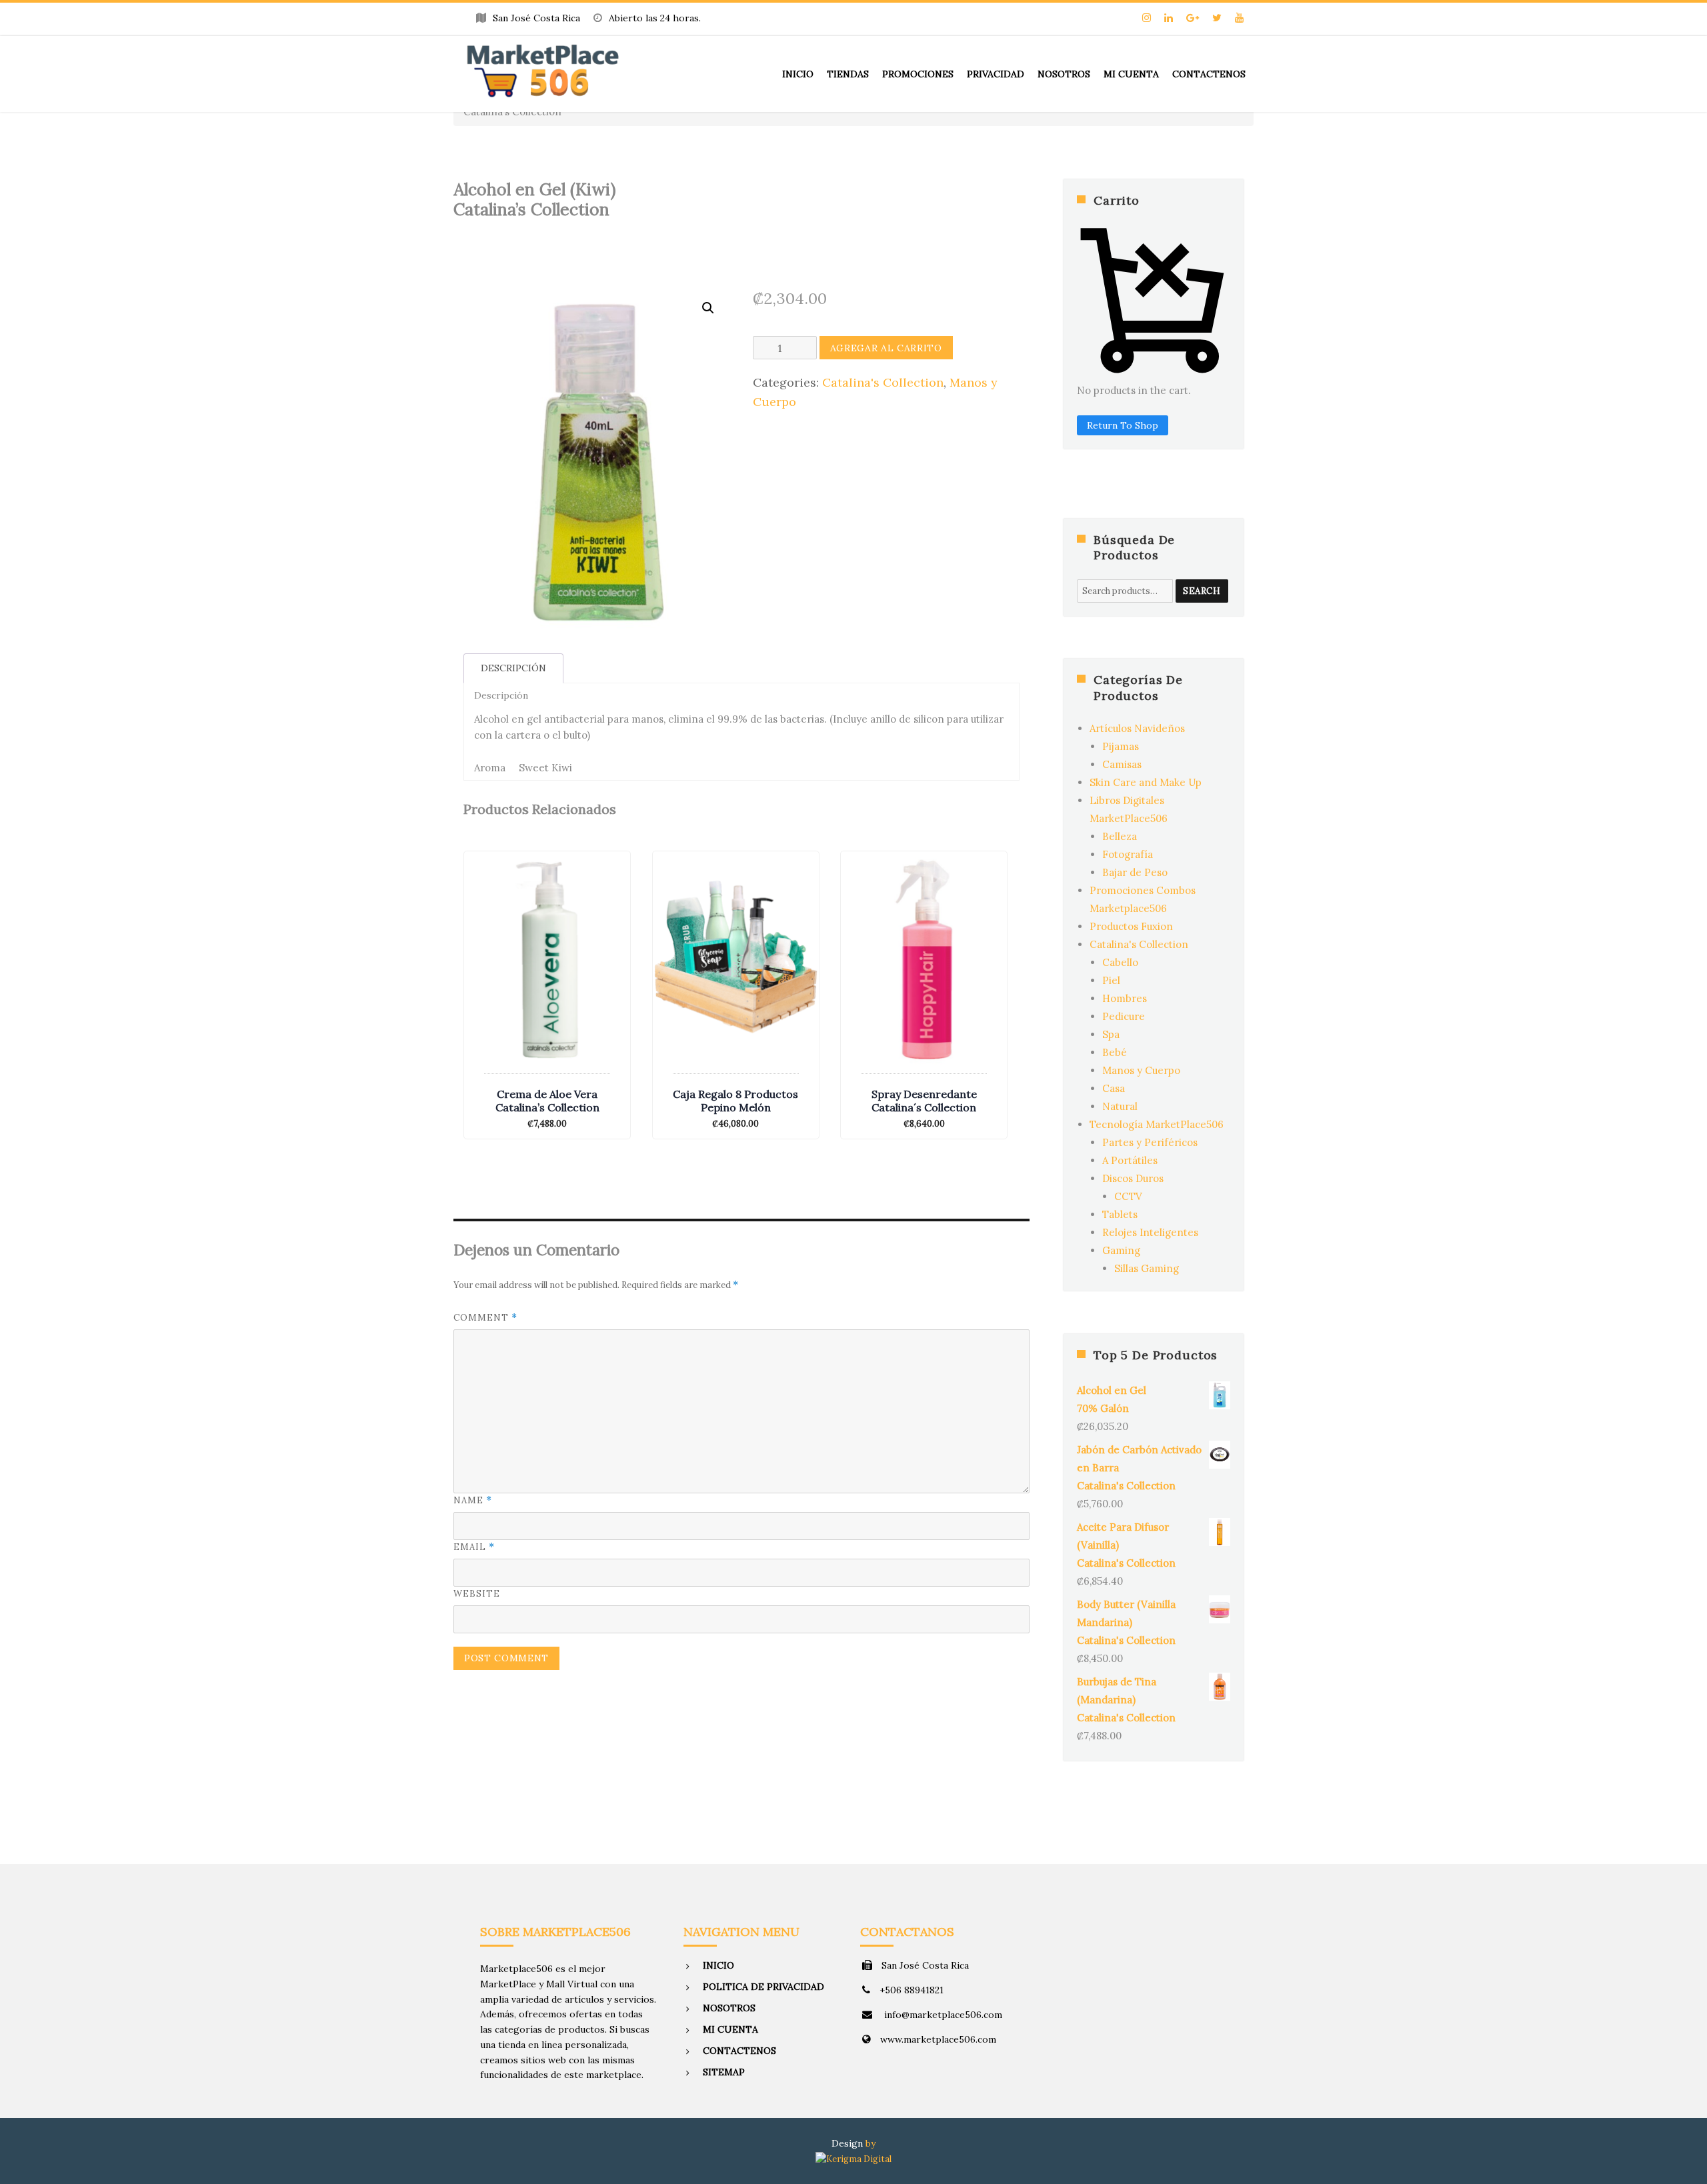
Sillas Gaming (1147, 1268)
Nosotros (1064, 74)
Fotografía (1128, 854)
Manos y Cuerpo (1141, 1070)
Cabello (1120, 962)
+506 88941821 (912, 1990)
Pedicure (1124, 1016)
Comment (485, 1318)
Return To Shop (1123, 425)
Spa (1111, 1034)
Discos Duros (1133, 1178)
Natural (1120, 1106)
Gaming (1121, 1250)
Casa (1114, 1088)
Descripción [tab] (513, 668)
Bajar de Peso (1135, 872)
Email (474, 1547)
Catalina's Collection (883, 382)
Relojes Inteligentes (1150, 1232)
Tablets (1120, 1214)
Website (477, 1594)
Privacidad (996, 74)
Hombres (1125, 998)
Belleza (1120, 836)
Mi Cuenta (1131, 74)
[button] (708, 308)
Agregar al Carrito (886, 348)
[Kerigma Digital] (853, 2158)
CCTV (1128, 1196)
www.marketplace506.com (938, 2039)
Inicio (798, 74)
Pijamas (1121, 746)
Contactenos (1209, 74)
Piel (1111, 980)
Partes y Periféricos (1150, 1142)
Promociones (918, 74)
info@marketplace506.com (942, 2015)
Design (847, 2143)
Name (473, 1500)
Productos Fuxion (1131, 926)
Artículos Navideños (1137, 728)
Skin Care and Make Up (1146, 782)
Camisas (1122, 764)
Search (1202, 591)
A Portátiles (1130, 1160)
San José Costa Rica (925, 1965)
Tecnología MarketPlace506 (1157, 1124)
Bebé (1115, 1052)
